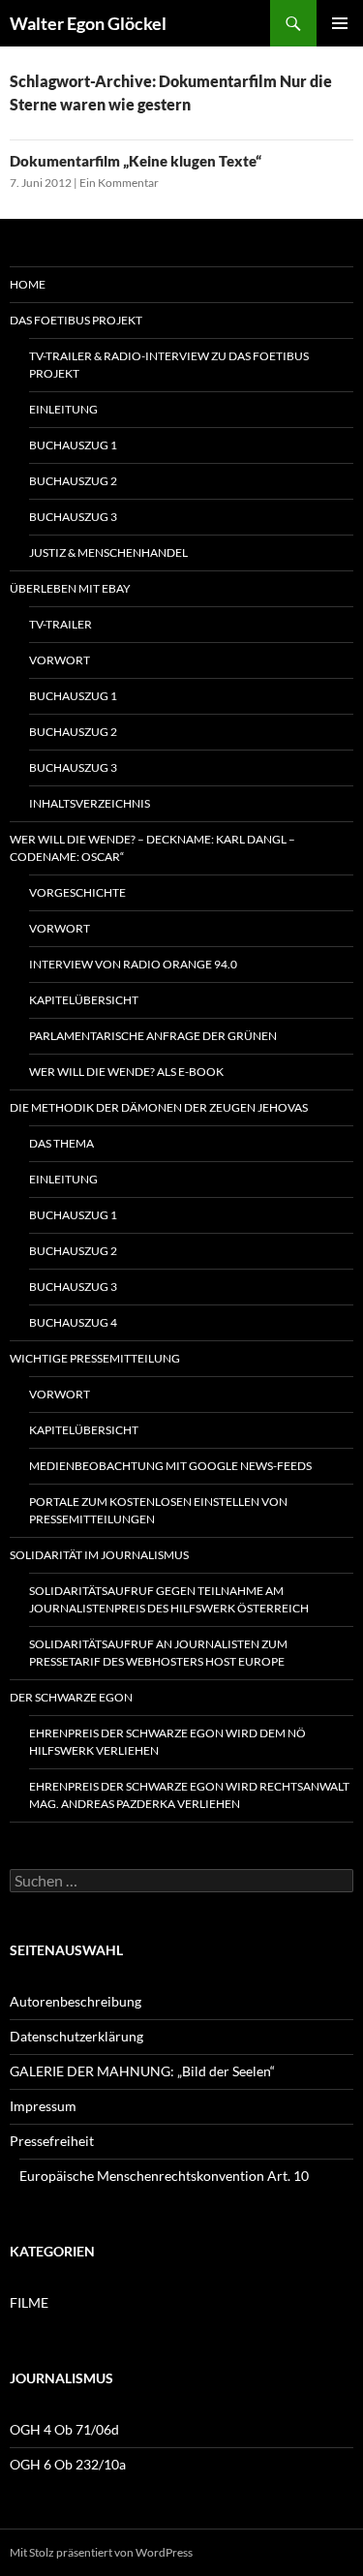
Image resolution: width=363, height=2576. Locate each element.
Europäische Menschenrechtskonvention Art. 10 (164, 2176)
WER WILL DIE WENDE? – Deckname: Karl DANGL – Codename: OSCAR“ (152, 848)
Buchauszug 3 (73, 517)
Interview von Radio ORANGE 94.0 (133, 964)
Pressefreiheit (52, 2141)
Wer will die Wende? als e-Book (126, 1072)
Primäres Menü (340, 23)
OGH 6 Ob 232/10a (68, 2464)
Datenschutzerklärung (76, 2036)
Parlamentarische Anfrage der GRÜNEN (153, 1036)
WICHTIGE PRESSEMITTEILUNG (95, 1358)
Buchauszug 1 (73, 445)
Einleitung (63, 409)
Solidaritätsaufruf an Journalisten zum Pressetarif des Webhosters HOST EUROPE (158, 1653)
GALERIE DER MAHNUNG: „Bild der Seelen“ (142, 2071)
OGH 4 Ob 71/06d (64, 2429)
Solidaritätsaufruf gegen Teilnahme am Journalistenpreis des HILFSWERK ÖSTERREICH (169, 1599)
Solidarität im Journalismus (99, 1555)
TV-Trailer (60, 624)
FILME (29, 2302)
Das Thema (61, 1143)
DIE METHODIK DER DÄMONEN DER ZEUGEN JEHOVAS (159, 1107)
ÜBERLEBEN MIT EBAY (70, 588)
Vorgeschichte (77, 892)
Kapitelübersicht (84, 1000)
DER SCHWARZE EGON (71, 1697)
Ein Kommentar (119, 183)
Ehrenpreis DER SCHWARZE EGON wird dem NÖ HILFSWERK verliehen (167, 1742)
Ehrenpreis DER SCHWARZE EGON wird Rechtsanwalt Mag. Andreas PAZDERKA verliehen (189, 1795)
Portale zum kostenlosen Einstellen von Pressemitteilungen (158, 1510)
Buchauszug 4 (73, 1322)
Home (28, 284)
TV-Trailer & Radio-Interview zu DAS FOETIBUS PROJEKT (169, 365)
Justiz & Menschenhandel (108, 552)
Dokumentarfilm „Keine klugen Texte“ (136, 161)
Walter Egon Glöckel (88, 23)
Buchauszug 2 (73, 481)
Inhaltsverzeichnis (90, 803)
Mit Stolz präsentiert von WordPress (101, 2552)
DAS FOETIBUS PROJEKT (76, 320)
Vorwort (60, 660)
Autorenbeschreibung (76, 2001)
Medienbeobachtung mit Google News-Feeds (170, 1466)
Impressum (43, 2106)
